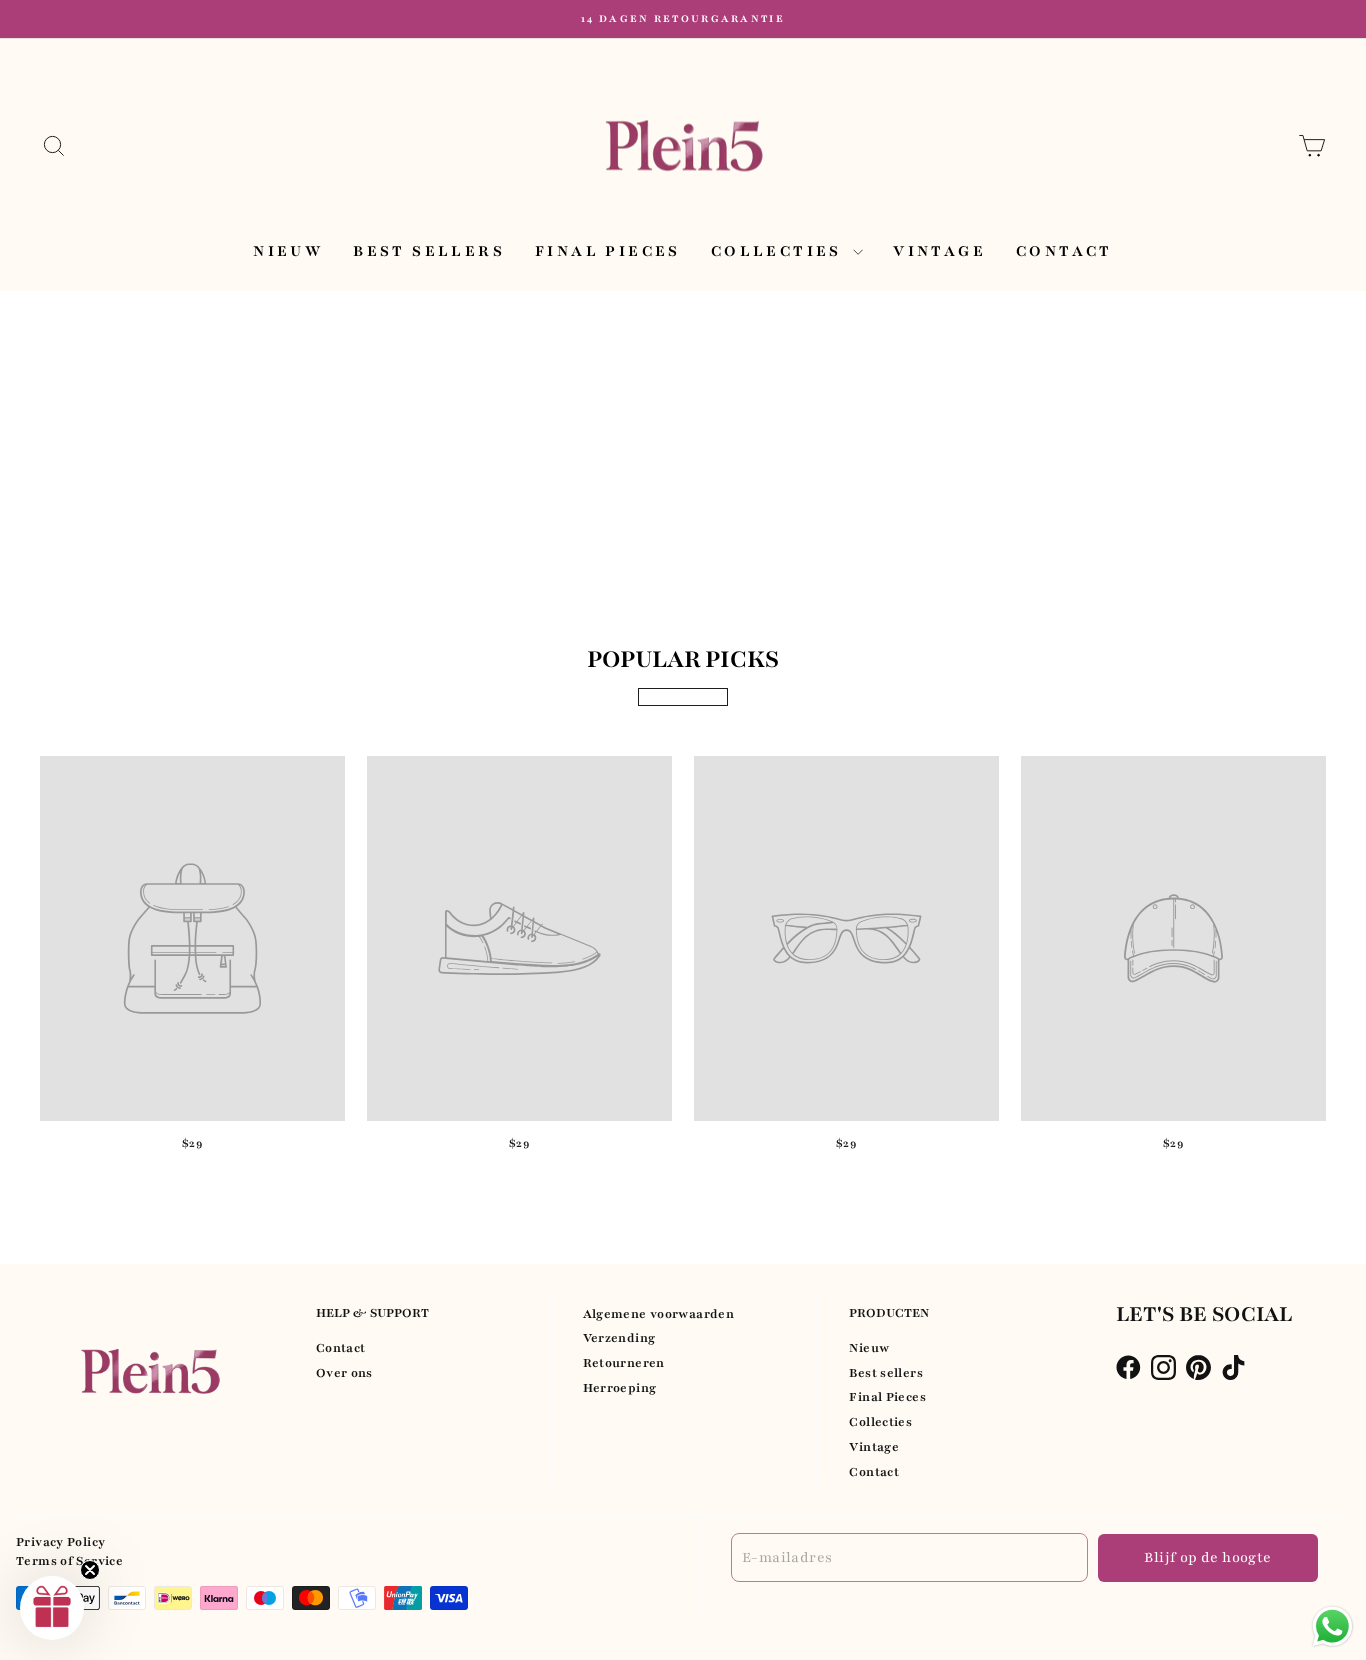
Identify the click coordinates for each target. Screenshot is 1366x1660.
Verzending (619, 1338)
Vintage (939, 251)
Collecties (779, 251)
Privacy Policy (60, 1542)
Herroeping (620, 1388)
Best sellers (429, 251)
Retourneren (624, 1363)
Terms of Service (69, 1561)
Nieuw (288, 251)
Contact (1064, 251)
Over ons (344, 1373)
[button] (52, 1608)
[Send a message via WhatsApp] (1332, 1626)
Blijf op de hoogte (1207, 1557)
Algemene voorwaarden (659, 1314)
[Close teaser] (90, 1570)
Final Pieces (608, 251)
